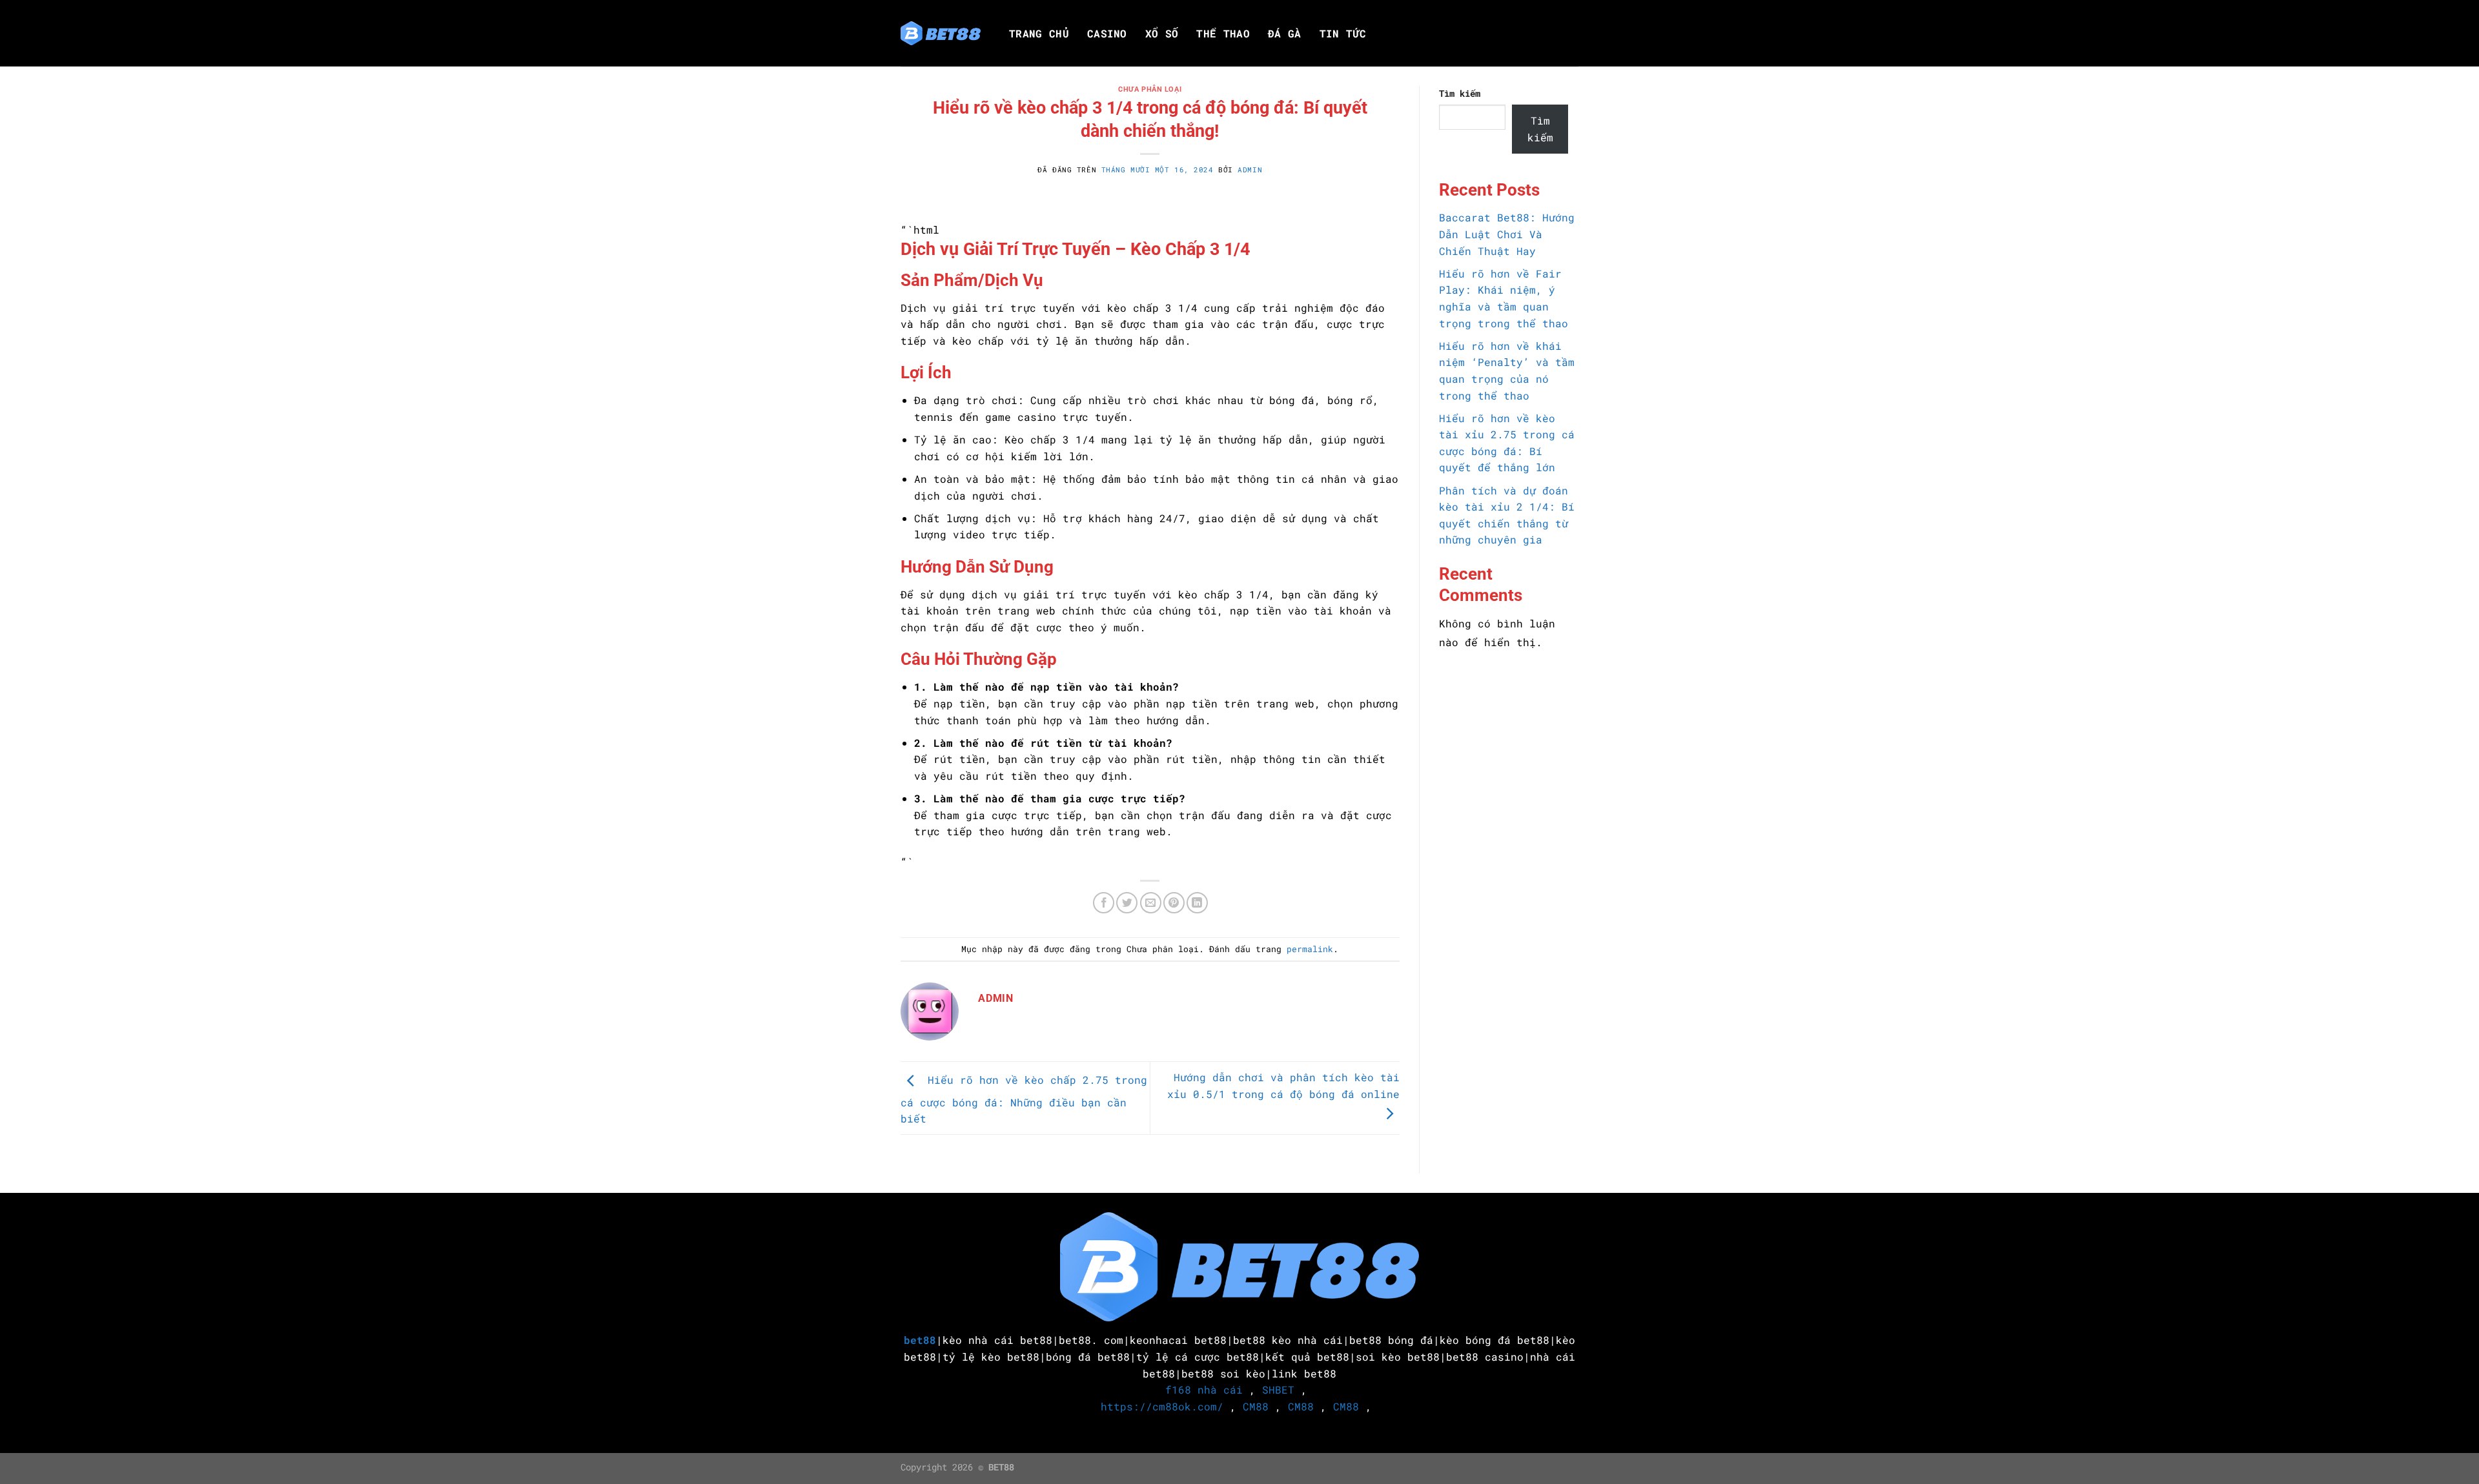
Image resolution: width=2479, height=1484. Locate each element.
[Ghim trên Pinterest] (1174, 903)
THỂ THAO (1223, 34)
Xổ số (1162, 34)
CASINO (1107, 34)
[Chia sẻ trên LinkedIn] (1197, 903)
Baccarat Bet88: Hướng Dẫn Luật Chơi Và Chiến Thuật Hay (1507, 234)
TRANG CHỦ (1039, 34)
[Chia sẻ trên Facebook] (1104, 903)
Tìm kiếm (1460, 93)
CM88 (1256, 1406)
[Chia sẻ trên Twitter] (1127, 903)
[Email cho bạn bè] (1151, 903)
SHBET (1278, 1389)
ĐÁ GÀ (1285, 34)
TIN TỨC (1343, 34)
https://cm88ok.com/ (1162, 1406)
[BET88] (941, 34)
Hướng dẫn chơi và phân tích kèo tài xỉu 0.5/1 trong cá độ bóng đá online (1283, 1085)
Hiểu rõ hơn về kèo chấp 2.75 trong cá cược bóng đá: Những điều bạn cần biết (1024, 1100)
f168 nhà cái (1204, 1389)
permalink (1310, 949)
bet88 (920, 1340)
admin (1250, 169)
